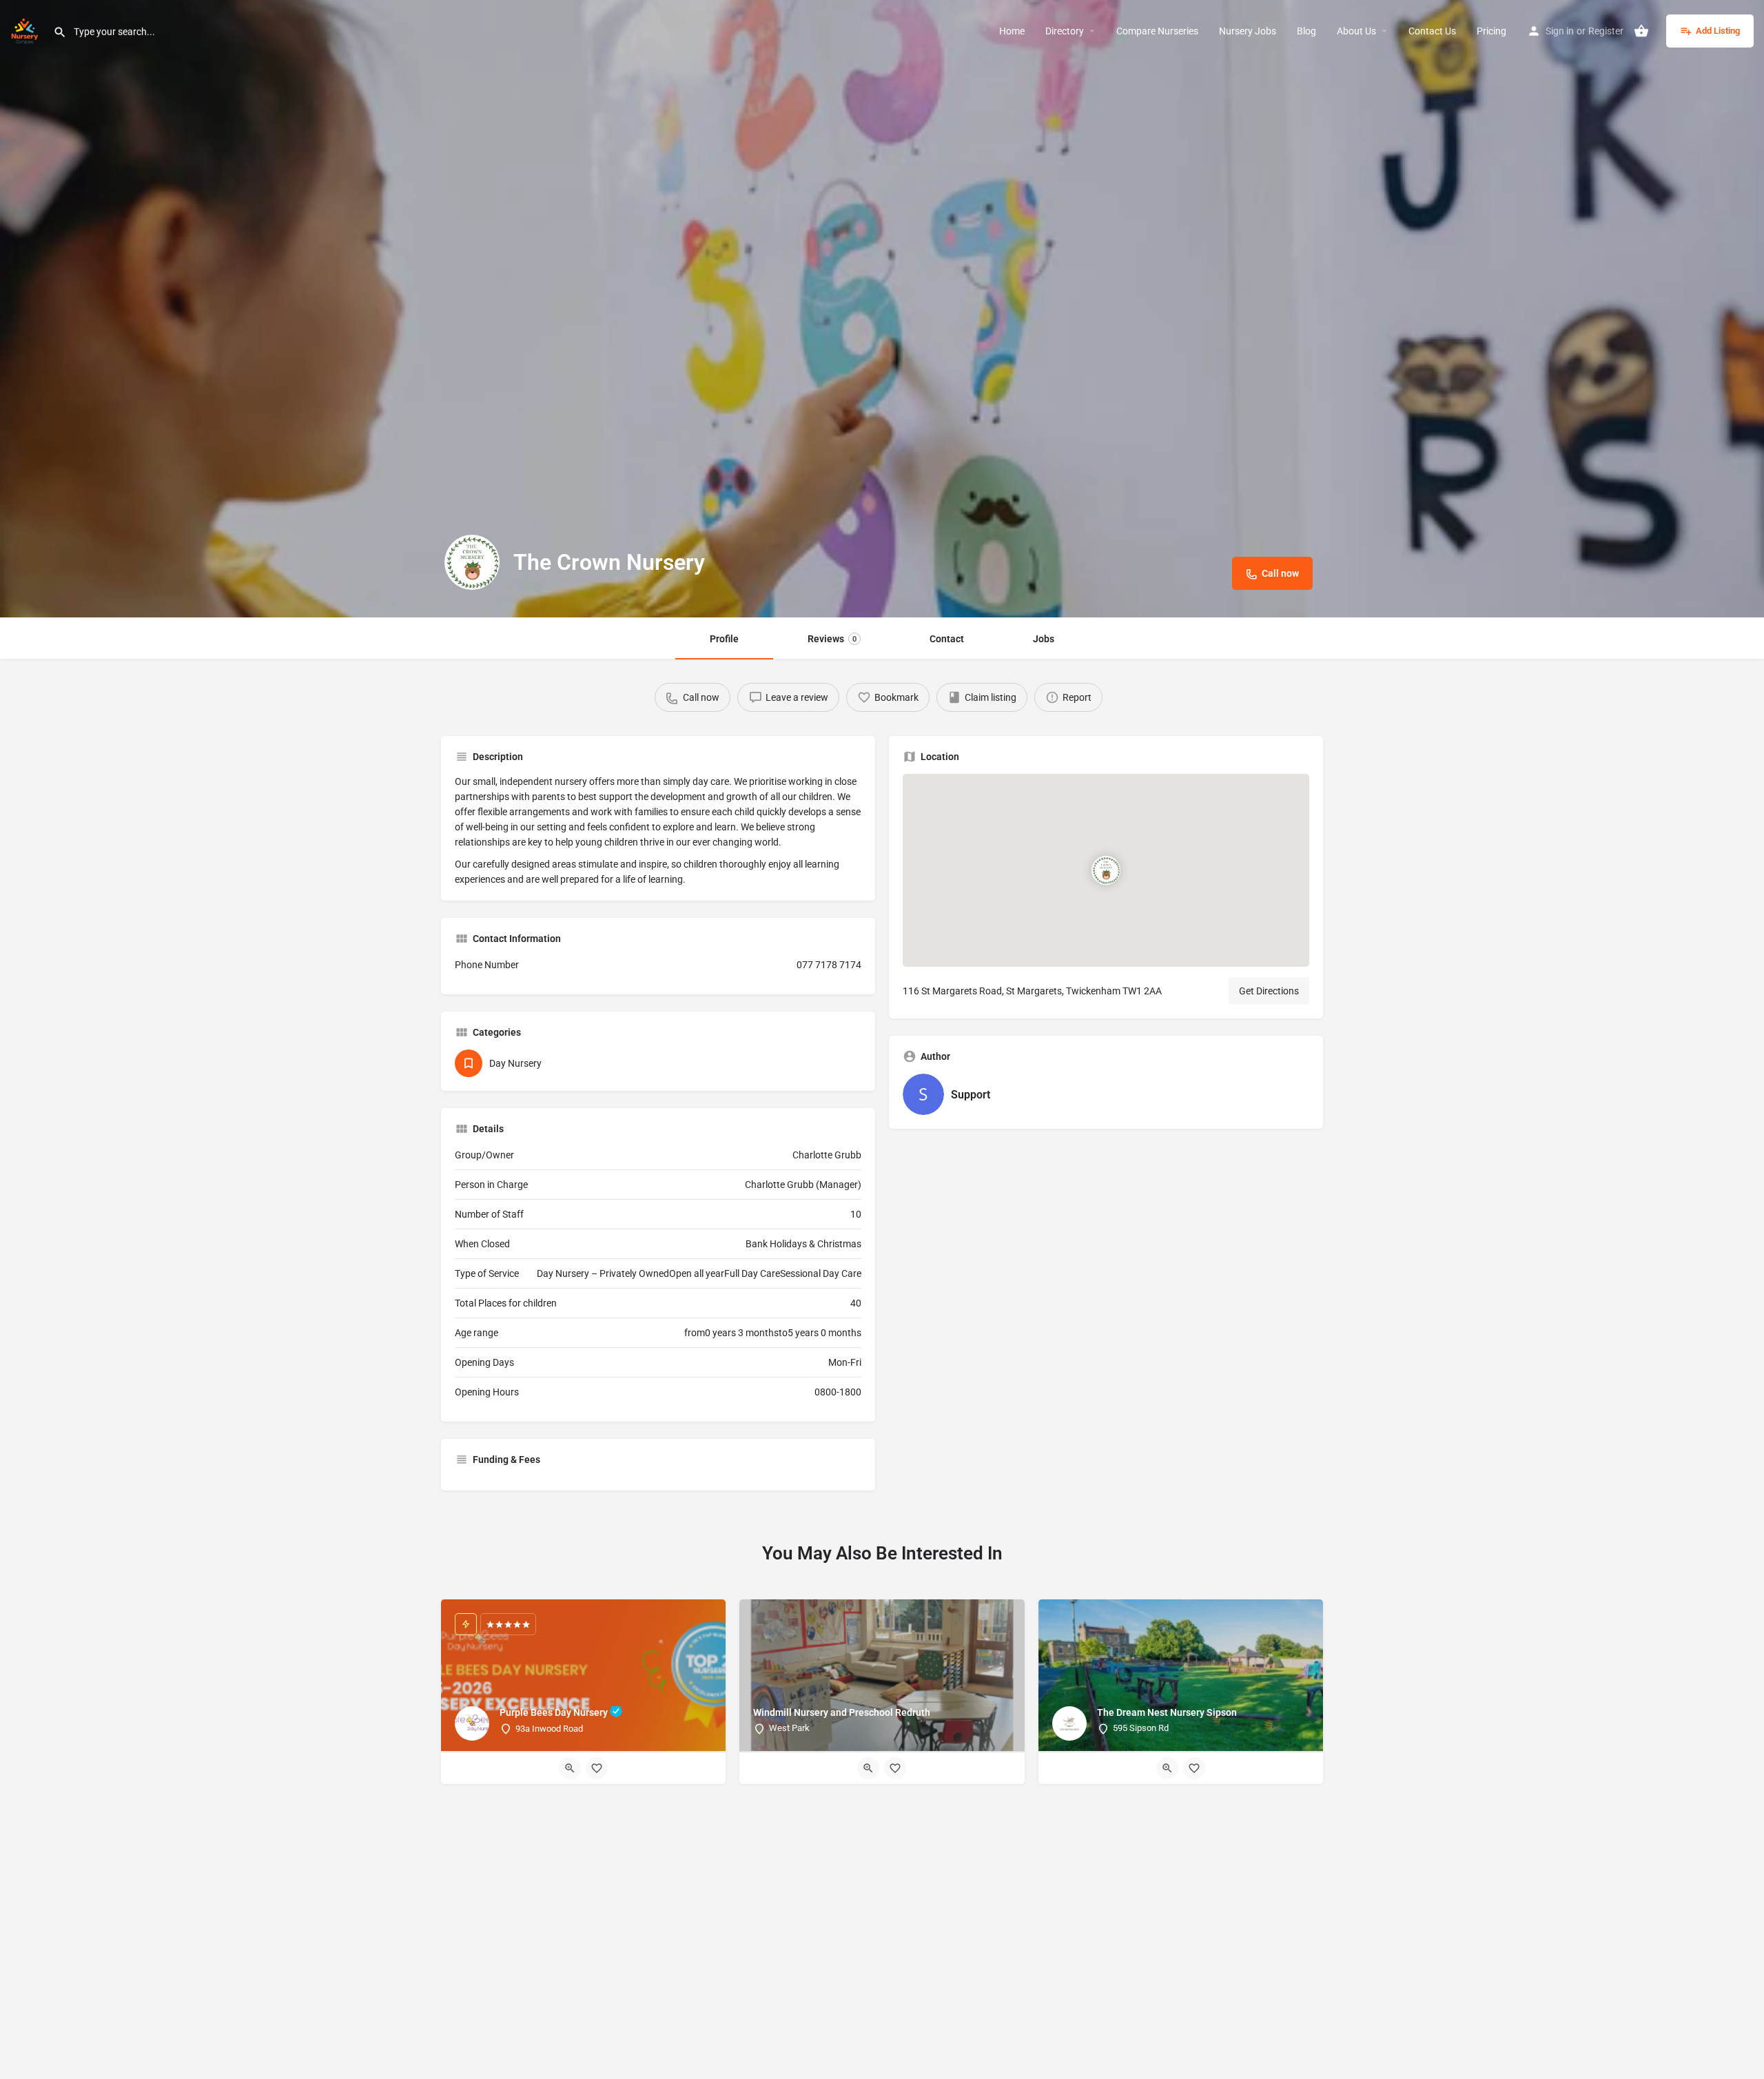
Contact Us (1432, 31)
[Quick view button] (570, 1768)
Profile (724, 639)
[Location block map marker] (1106, 870)
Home (1012, 31)
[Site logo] (27, 30)
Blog (1306, 31)
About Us (1356, 31)
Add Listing (1718, 31)
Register (1606, 31)
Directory (1065, 31)
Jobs (1044, 639)
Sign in (1560, 31)
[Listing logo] (472, 562)
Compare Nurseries (1157, 31)
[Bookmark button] (597, 1768)
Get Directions (1269, 991)
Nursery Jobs (1248, 31)
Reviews (832, 639)
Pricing (1491, 31)
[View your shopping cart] (1641, 31)
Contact (947, 639)
